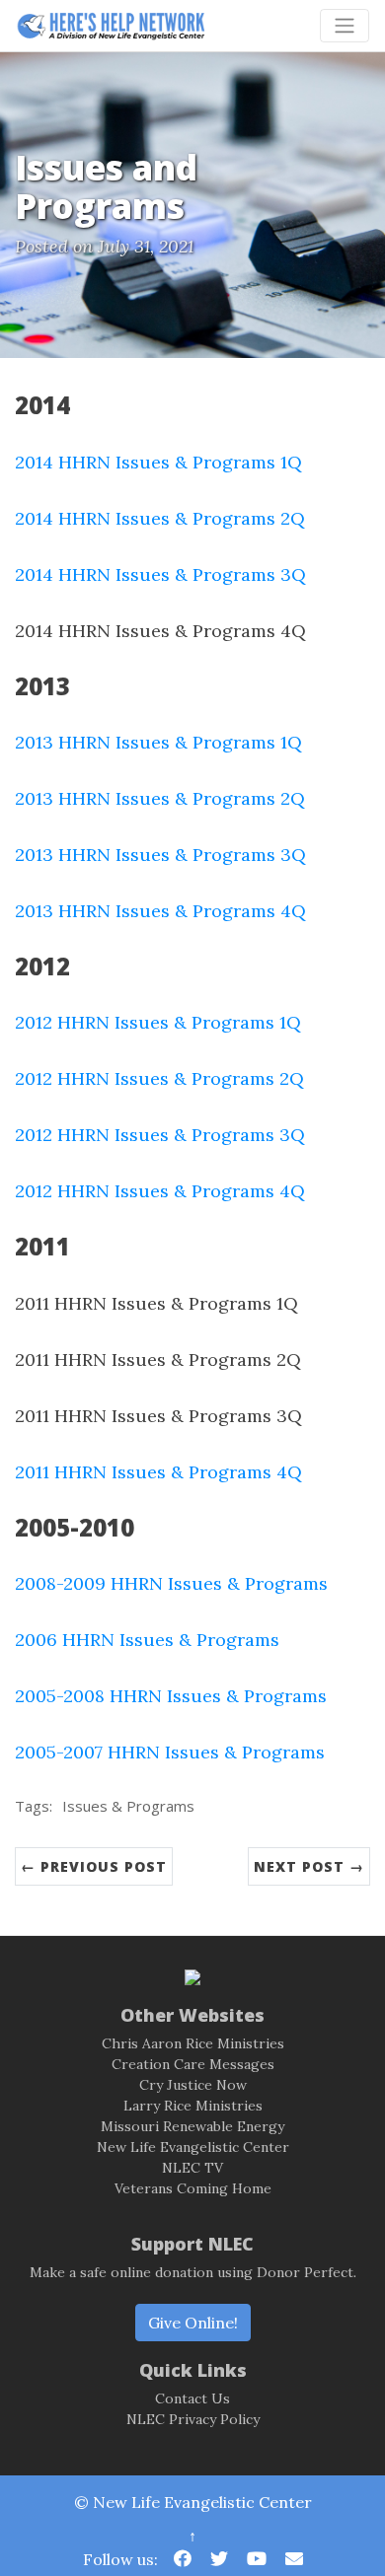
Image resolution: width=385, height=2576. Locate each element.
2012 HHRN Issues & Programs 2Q (159, 1078)
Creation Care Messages (193, 2064)
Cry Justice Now (193, 2085)
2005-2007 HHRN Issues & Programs (170, 1752)
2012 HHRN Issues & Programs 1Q (158, 1022)
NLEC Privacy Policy (193, 2419)
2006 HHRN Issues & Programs (147, 1640)
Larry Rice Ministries (193, 2106)
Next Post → (309, 1866)
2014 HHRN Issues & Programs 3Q (160, 574)
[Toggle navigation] (345, 26)
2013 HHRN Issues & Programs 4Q (160, 911)
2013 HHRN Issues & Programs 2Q (160, 798)
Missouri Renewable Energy (192, 2126)
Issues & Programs (128, 1806)
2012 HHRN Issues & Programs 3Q (160, 1135)
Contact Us (192, 2398)
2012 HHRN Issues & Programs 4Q (160, 1191)
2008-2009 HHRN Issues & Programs (171, 1583)
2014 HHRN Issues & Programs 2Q (160, 518)
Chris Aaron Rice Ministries (193, 2043)
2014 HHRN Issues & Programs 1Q (158, 462)
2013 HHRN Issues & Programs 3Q (160, 855)
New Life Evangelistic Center (193, 2147)
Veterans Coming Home (193, 2188)
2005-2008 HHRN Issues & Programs (171, 1696)
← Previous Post (94, 1866)
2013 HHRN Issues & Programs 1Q (158, 742)
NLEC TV (192, 2168)
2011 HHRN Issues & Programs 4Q (158, 1472)
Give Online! (193, 2323)
